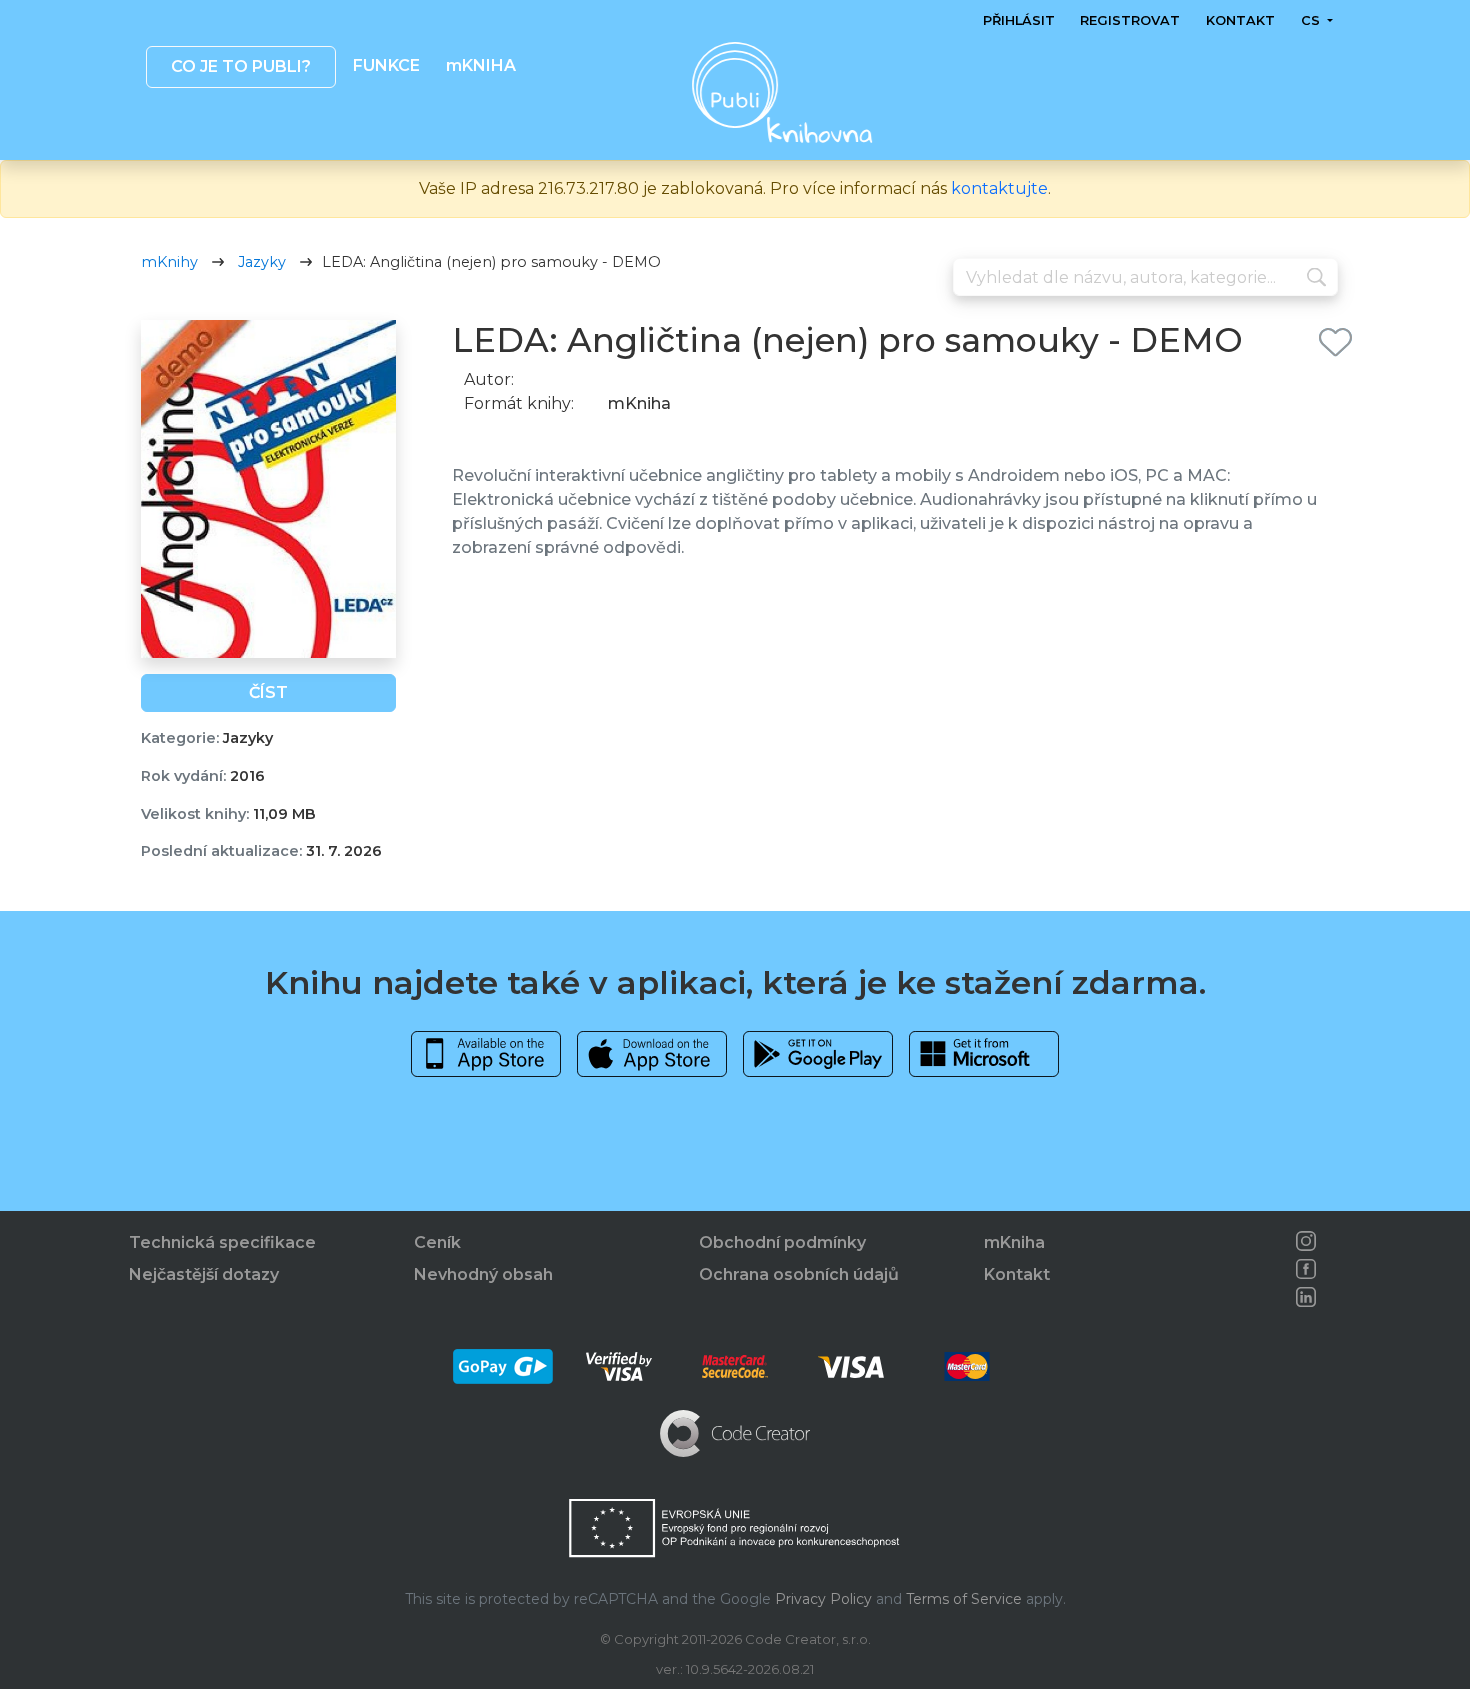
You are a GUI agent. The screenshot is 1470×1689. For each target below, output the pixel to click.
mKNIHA (480, 65)
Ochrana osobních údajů (799, 1274)
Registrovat (1130, 20)
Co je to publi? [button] (240, 66)
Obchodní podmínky (782, 1242)
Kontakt (1240, 20)
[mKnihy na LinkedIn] (1306, 1297)
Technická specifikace (222, 1242)
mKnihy (169, 262)
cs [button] (1311, 20)
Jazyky (262, 262)
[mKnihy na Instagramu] (1306, 1241)
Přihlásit (1019, 20)
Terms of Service (964, 1599)
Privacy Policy (823, 1599)
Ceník (437, 1242)
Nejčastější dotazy (204, 1274)
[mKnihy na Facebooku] (1306, 1269)
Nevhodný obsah (483, 1274)
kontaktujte (999, 188)
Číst (268, 692)
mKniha (1014, 1242)
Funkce (386, 65)
